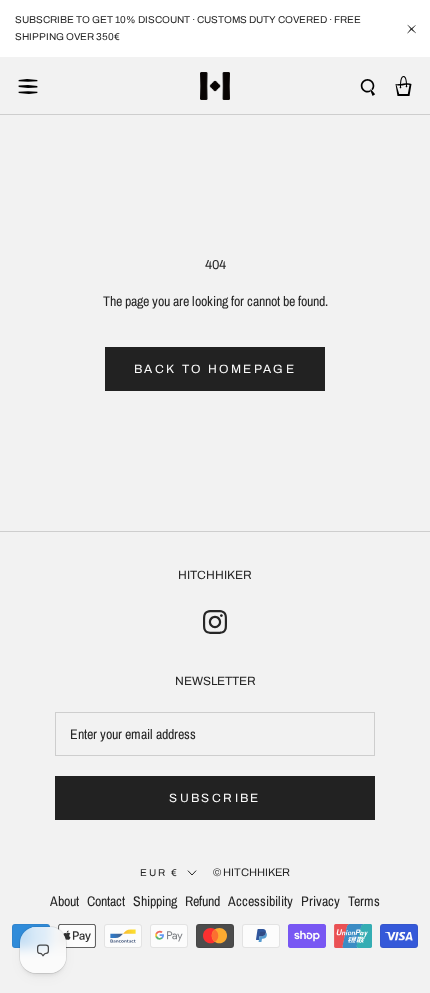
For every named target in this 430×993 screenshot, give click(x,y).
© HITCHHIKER (251, 872)
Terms (364, 901)
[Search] (368, 86)
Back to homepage (215, 369)
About (64, 901)
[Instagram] (215, 621)
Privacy (320, 901)
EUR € (159, 872)
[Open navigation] (28, 86)
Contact (106, 901)
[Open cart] (403, 86)
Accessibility (260, 901)
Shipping (155, 901)
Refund (202, 901)
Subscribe (215, 798)
